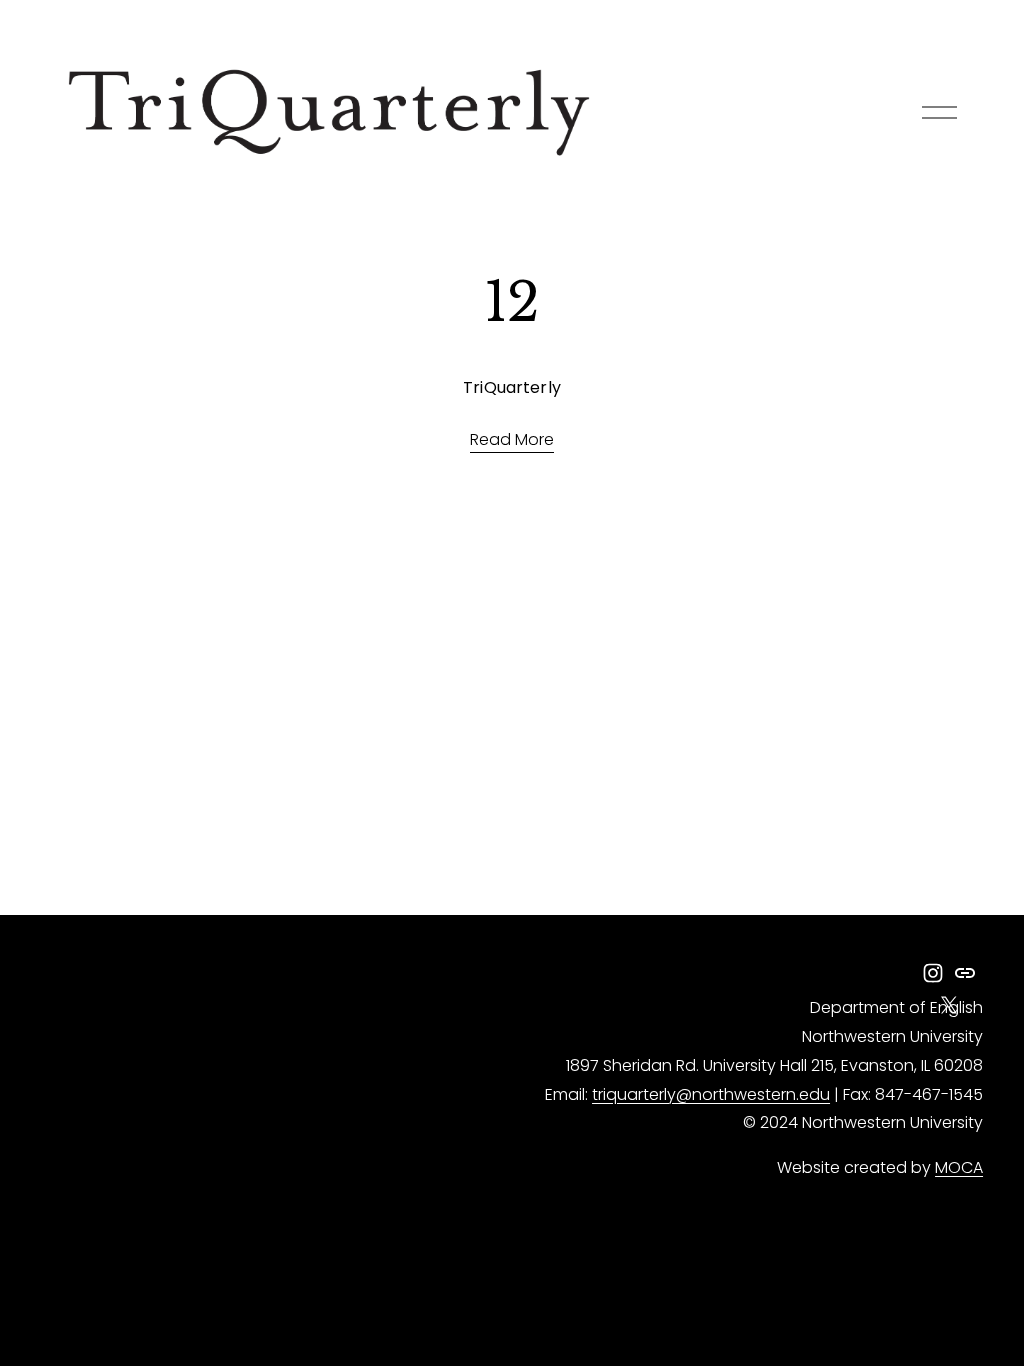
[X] (949, 1005)
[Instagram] (933, 973)
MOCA (959, 1167)
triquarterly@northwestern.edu (711, 1094)
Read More (512, 439)
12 (512, 302)
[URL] (965, 973)
